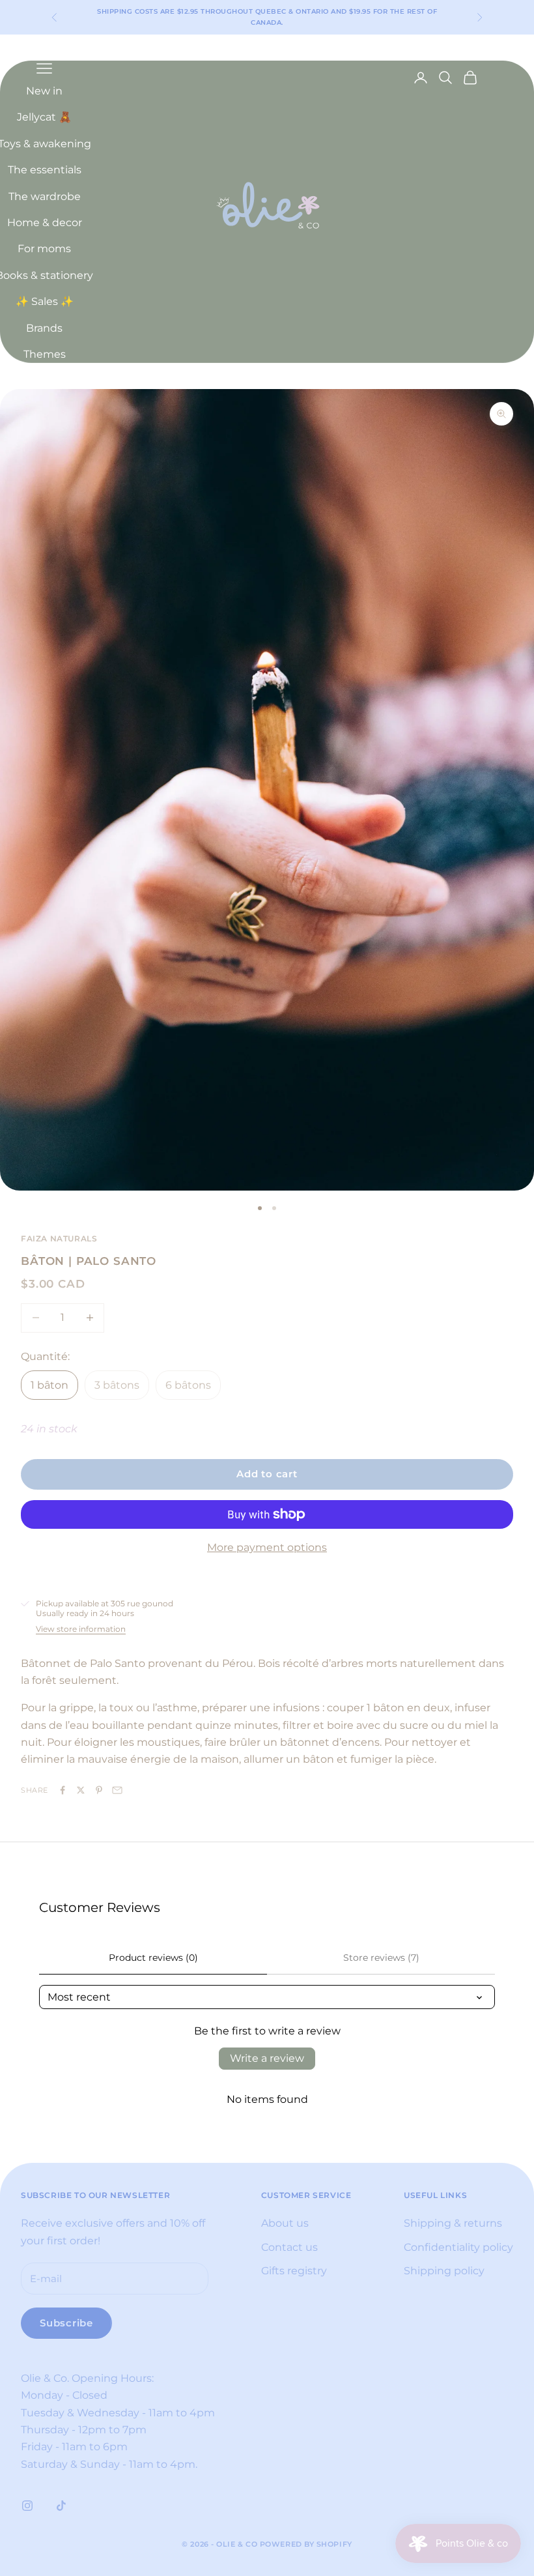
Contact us (289, 2247)
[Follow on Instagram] (27, 2506)
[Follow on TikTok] (61, 2506)
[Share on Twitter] (81, 1790)
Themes (45, 354)
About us (285, 2223)
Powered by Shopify (306, 2544)
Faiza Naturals (59, 1238)
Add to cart (267, 1474)
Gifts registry (294, 2271)
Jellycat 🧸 (44, 117)
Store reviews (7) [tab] (381, 1958)
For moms (44, 249)
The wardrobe (45, 196)
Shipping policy (444, 2271)
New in (44, 91)
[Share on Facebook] (63, 1790)
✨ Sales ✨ (45, 301)
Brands (44, 328)
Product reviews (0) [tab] (153, 1958)
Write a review (267, 2058)
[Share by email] (117, 1790)
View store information (81, 1629)
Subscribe (66, 2323)
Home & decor (45, 223)
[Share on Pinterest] (99, 1790)
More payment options (267, 1547)
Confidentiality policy (458, 2247)
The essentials (45, 170)
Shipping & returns (453, 2223)
